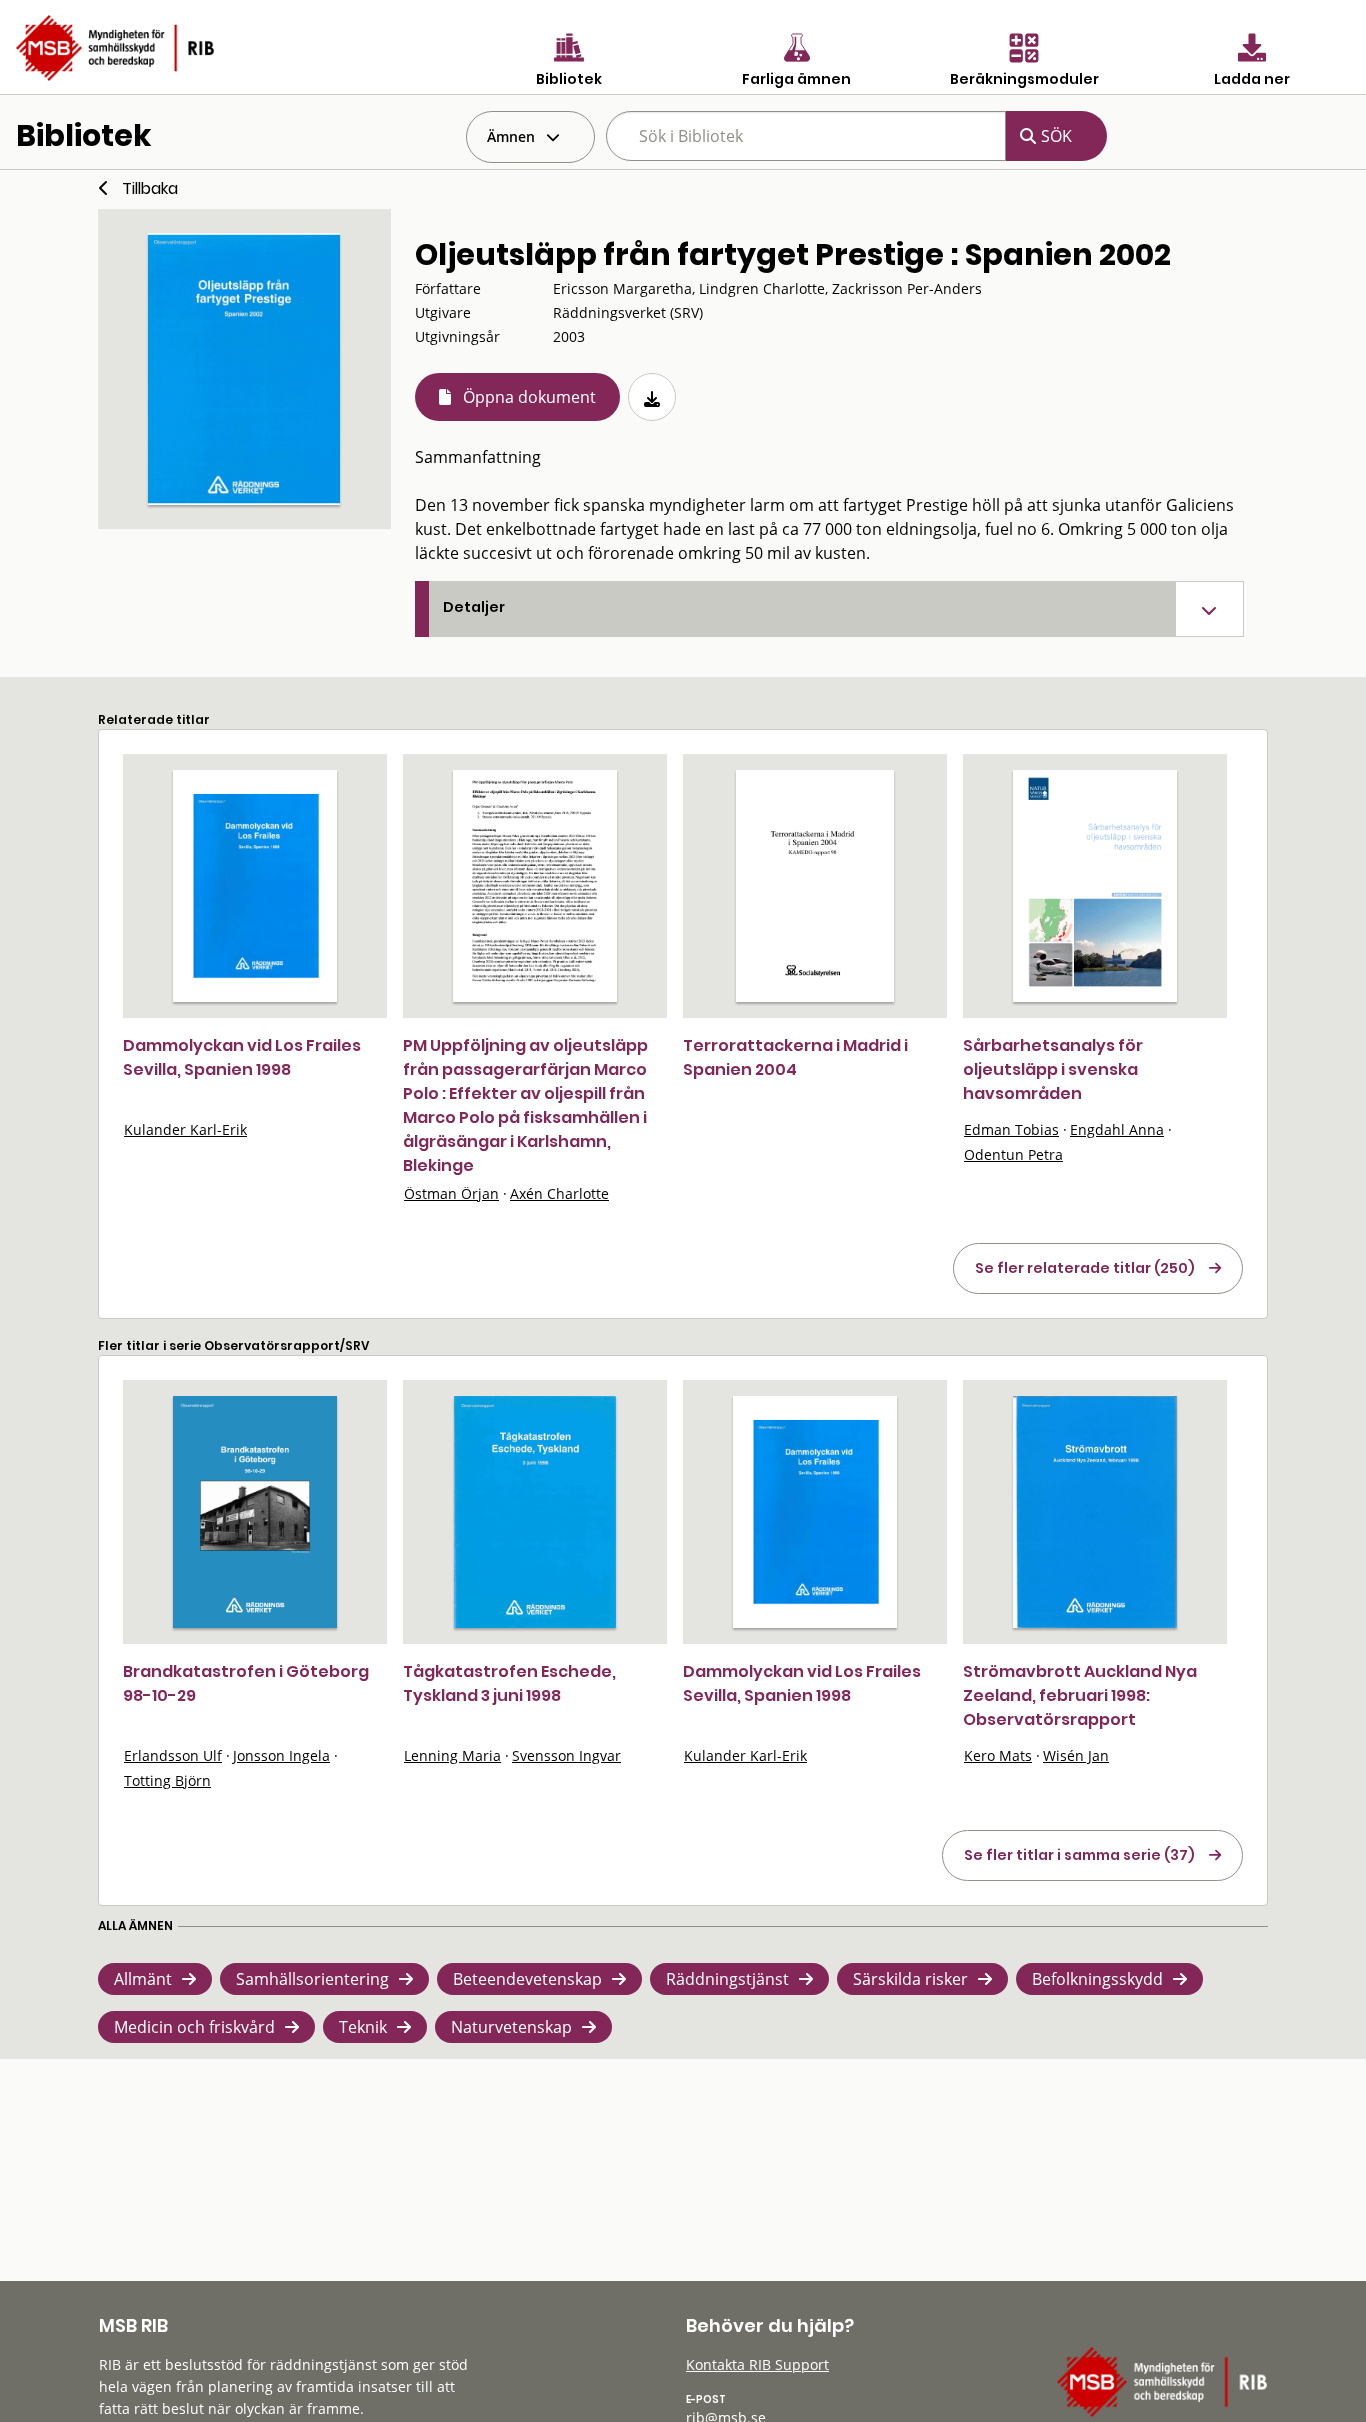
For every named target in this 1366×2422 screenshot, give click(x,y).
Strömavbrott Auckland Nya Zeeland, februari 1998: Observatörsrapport (1080, 1695)
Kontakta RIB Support (757, 2364)
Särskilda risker (910, 1979)
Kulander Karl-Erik (185, 1129)
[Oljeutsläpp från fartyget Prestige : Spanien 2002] (244, 369)
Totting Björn (167, 1780)
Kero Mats (998, 1755)
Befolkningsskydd (1097, 1979)
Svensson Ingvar (566, 1755)
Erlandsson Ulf (173, 1755)
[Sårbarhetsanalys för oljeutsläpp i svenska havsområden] (1095, 886)
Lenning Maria (452, 1755)
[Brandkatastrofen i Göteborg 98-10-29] (255, 1512)
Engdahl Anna (1117, 1129)
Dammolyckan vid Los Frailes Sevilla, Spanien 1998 (242, 1057)
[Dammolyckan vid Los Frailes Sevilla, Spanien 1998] (255, 886)
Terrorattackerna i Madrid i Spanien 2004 (795, 1057)
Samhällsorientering (312, 1979)
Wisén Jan (1076, 1755)
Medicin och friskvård (194, 2027)
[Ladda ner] (652, 397)
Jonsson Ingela (281, 1755)
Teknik (363, 2027)
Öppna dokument (529, 397)
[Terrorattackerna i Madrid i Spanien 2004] (815, 886)
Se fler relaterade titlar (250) (1085, 1268)
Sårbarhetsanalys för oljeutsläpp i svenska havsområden (1053, 1069)
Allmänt (143, 1979)
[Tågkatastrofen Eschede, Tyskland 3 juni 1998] (535, 1512)
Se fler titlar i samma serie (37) (1079, 1855)
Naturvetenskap (511, 2027)
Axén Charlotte (559, 1193)
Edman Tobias (1011, 1129)
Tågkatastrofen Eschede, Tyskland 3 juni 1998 (509, 1683)
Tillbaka (150, 188)
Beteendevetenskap (527, 1979)
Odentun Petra (1013, 1154)
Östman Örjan (451, 1193)
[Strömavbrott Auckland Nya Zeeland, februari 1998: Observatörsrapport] (1095, 1512)
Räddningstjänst (727, 1979)
